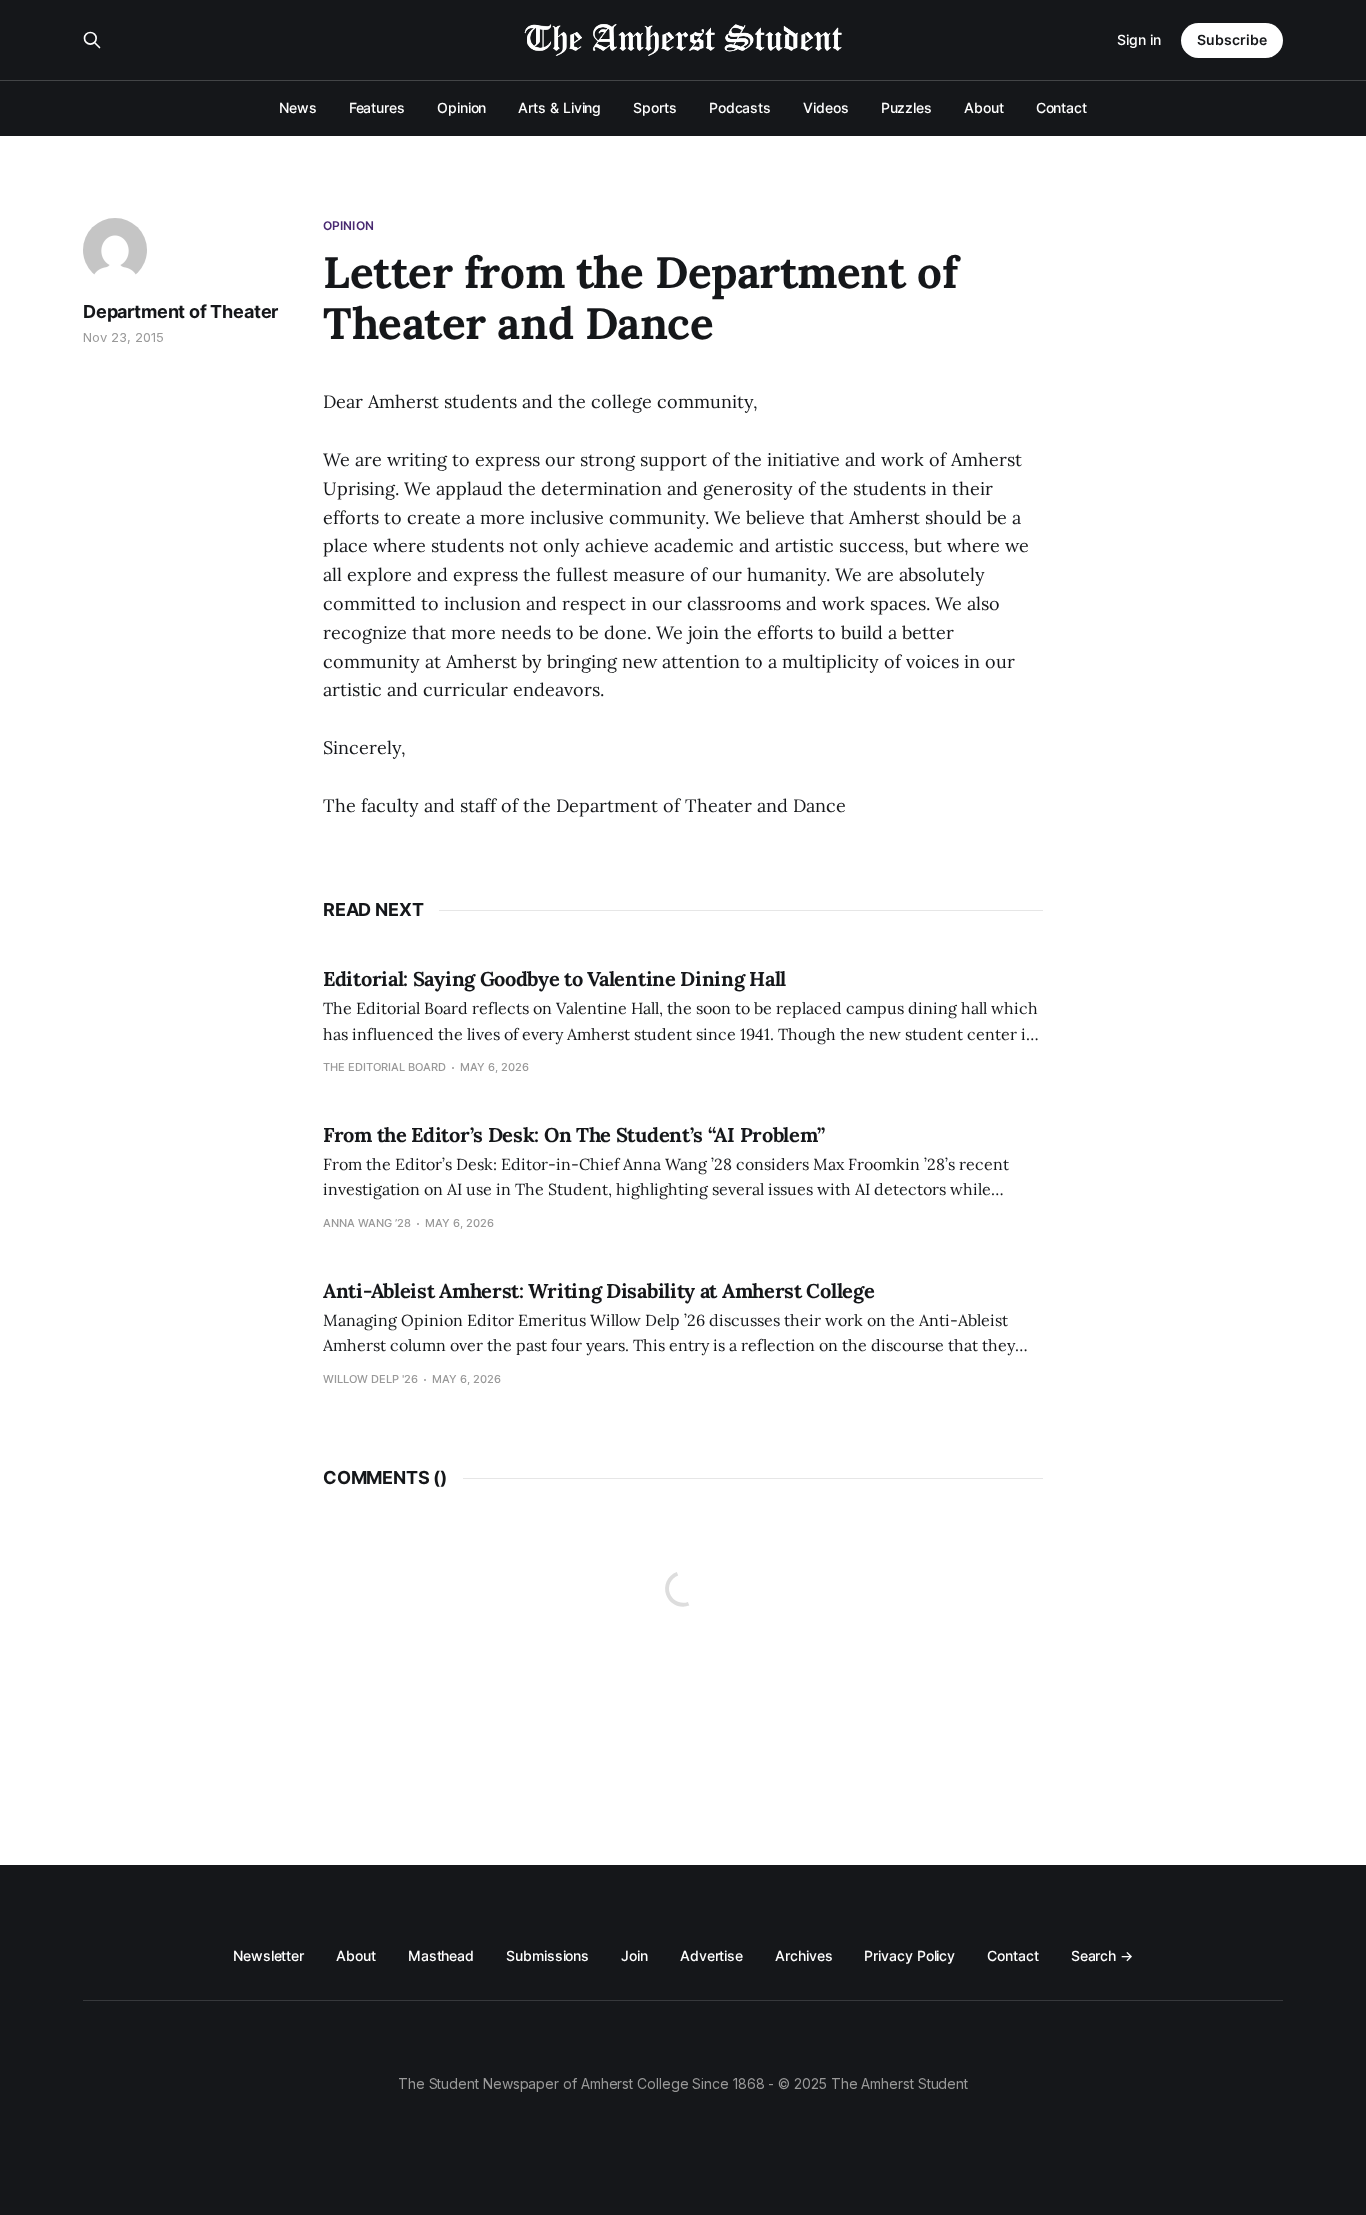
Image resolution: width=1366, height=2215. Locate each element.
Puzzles (906, 107)
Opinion (461, 107)
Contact (1061, 107)
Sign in (1139, 39)
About (984, 107)
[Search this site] (92, 40)
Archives (803, 1955)
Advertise (711, 1955)
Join (634, 1955)
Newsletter (268, 1955)
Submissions (547, 1955)
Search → (1102, 1955)
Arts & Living (559, 107)
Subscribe (1232, 39)
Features (377, 107)
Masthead (441, 1955)
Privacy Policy (909, 1955)
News (298, 107)
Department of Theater (180, 311)
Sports (655, 107)
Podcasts (740, 107)
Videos (826, 107)
